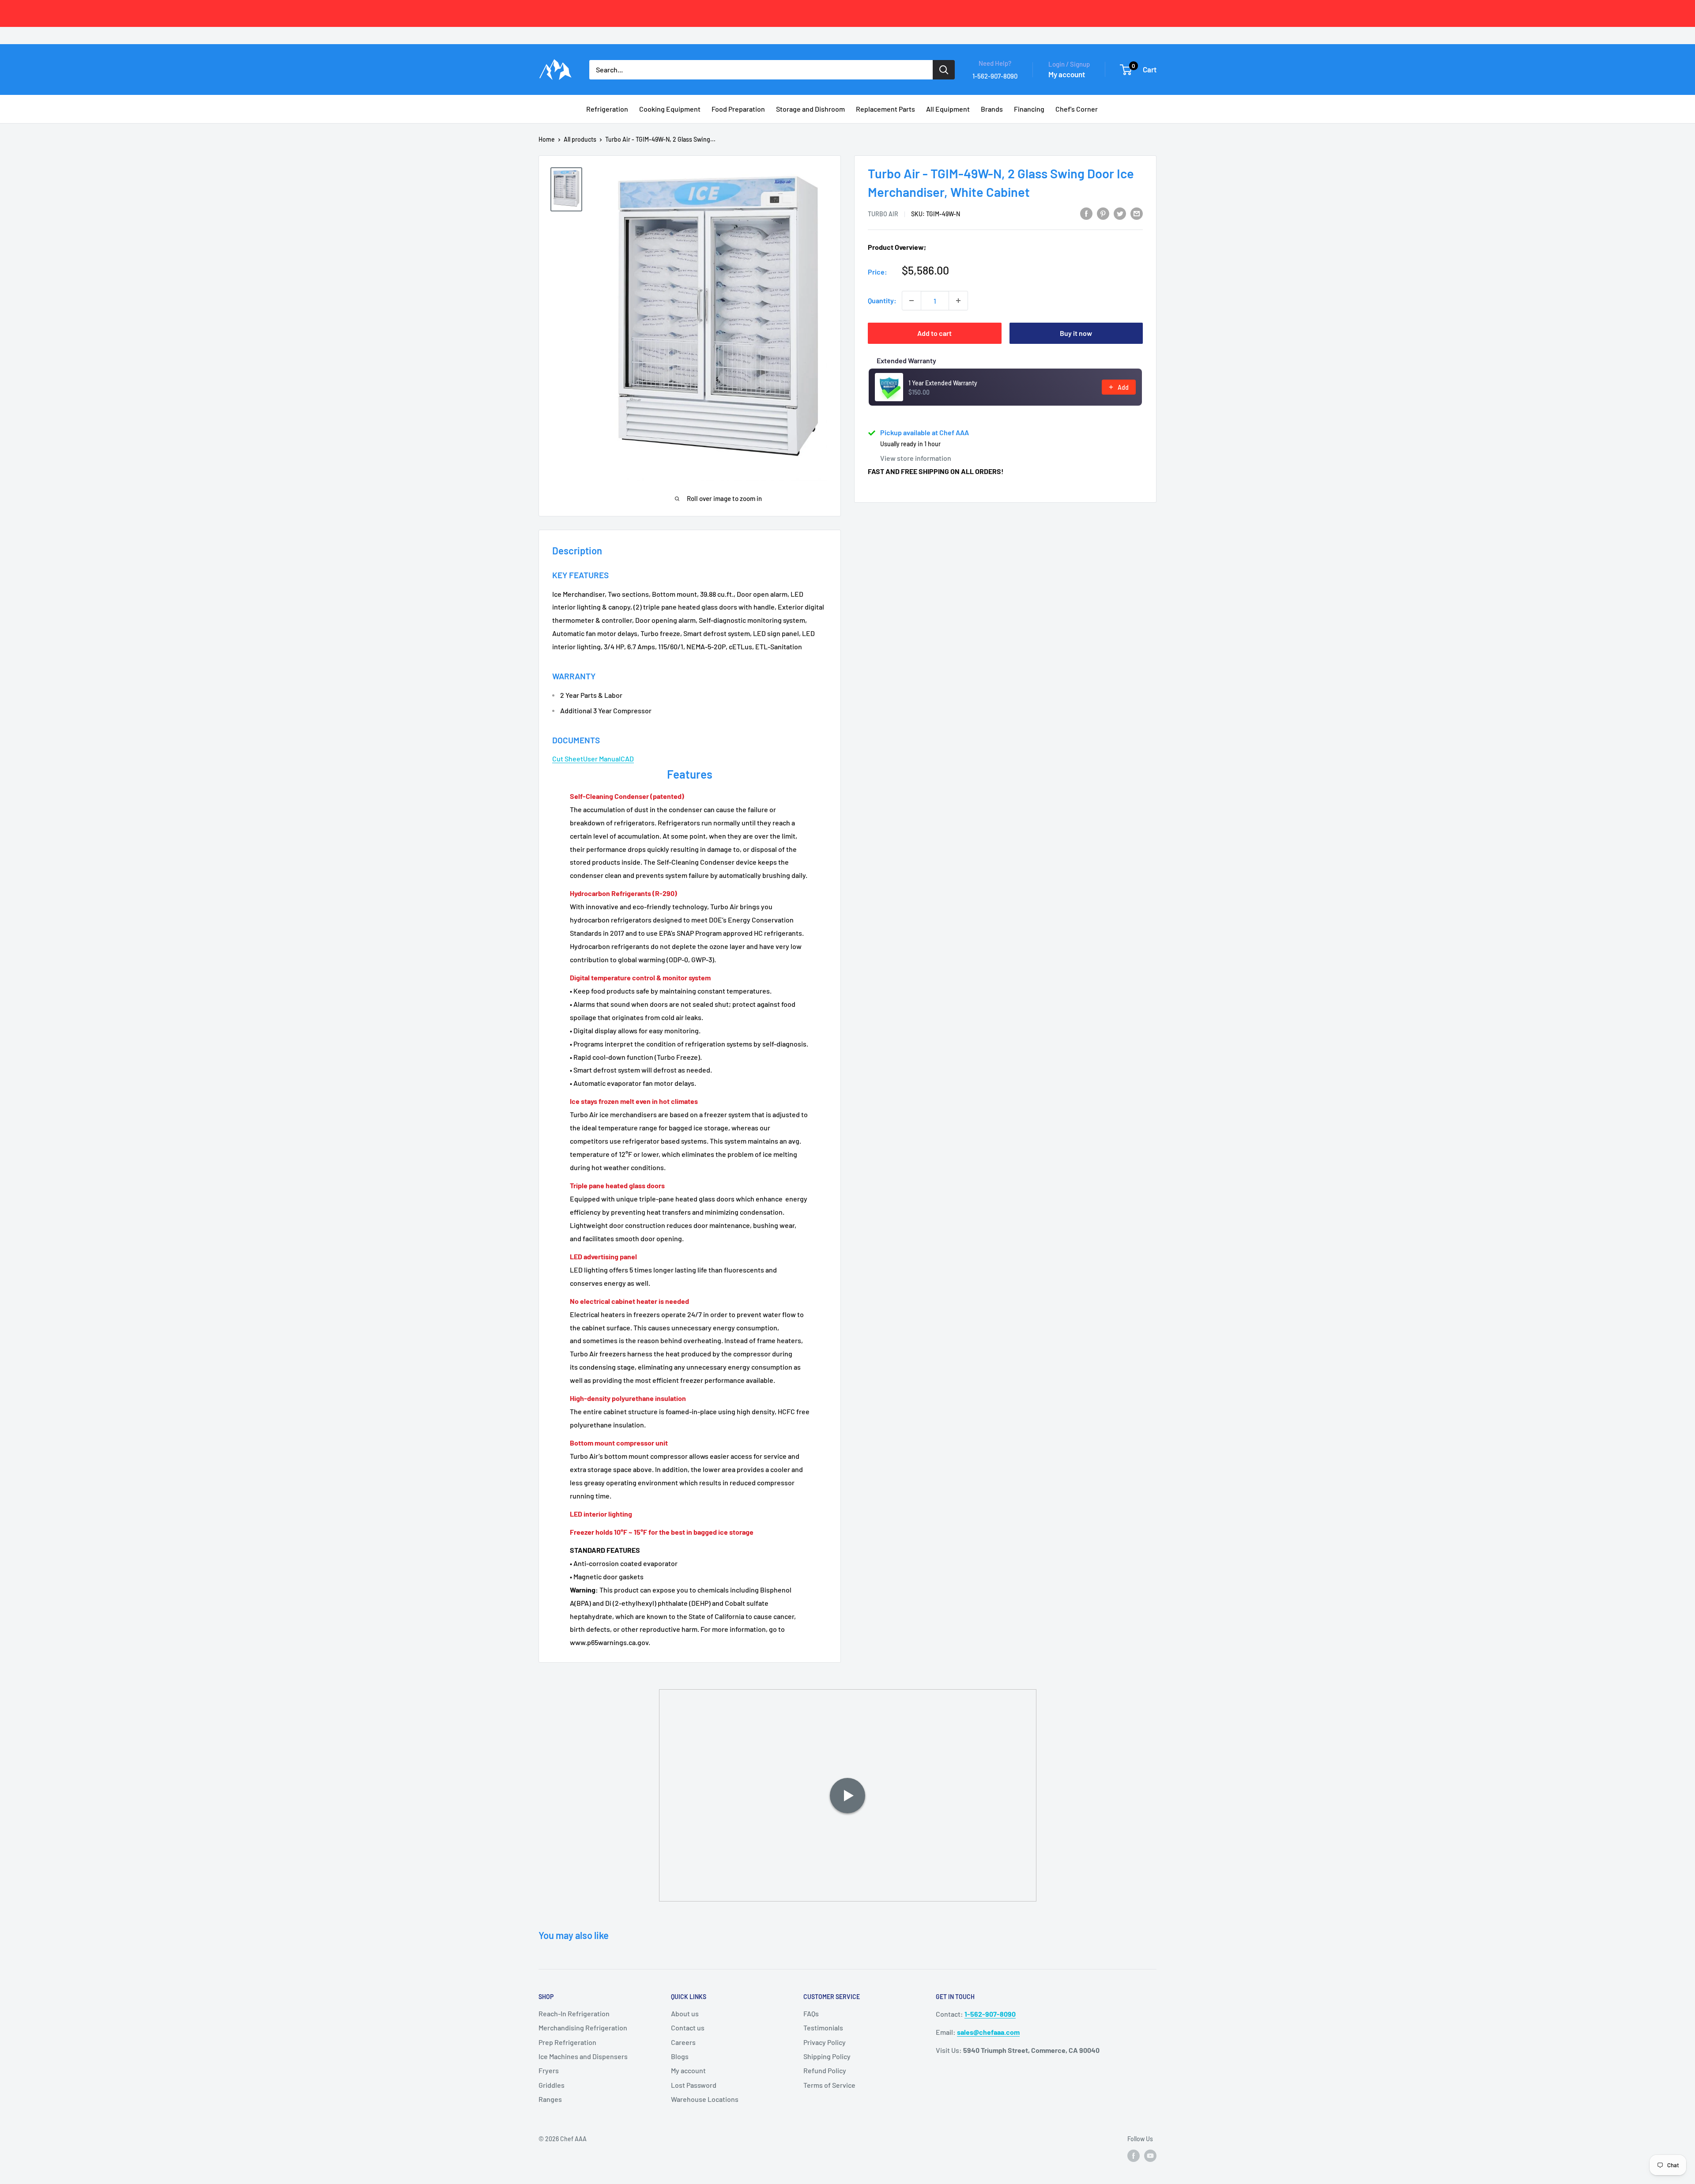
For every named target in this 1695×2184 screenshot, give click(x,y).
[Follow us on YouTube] (1150, 2156)
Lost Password (694, 2085)
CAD (627, 759)
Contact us (688, 2028)
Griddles (552, 2085)
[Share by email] (1137, 213)
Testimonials (823, 2028)
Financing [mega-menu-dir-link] (1029, 109)
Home (547, 139)
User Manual (602, 759)
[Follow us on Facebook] (1134, 2156)
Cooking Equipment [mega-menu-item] (670, 109)
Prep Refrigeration (567, 2042)
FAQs (811, 2013)
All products (580, 139)
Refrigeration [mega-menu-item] (607, 109)
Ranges (550, 2099)
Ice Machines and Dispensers (583, 2056)
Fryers (549, 2070)
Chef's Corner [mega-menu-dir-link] (1077, 109)
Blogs (680, 2056)
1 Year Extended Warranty (943, 383)
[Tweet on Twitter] (1120, 213)
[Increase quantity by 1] (958, 301)
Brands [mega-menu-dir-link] (992, 109)
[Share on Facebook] (1086, 213)
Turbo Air (883, 214)
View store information (916, 458)
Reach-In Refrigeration (574, 2013)
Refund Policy (825, 2070)
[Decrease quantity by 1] (912, 301)
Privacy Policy (825, 2042)
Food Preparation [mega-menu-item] (738, 109)
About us (685, 2013)
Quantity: (882, 300)
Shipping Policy (827, 2056)
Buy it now (1076, 333)
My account (1067, 74)
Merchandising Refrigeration (583, 2028)
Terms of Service (829, 2085)
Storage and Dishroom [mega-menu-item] (810, 109)
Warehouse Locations (705, 2099)
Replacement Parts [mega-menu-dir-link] (885, 109)
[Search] (944, 70)
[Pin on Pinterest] (1103, 213)
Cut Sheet (568, 759)
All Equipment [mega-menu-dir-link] (948, 109)
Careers (683, 2042)
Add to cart (934, 333)
